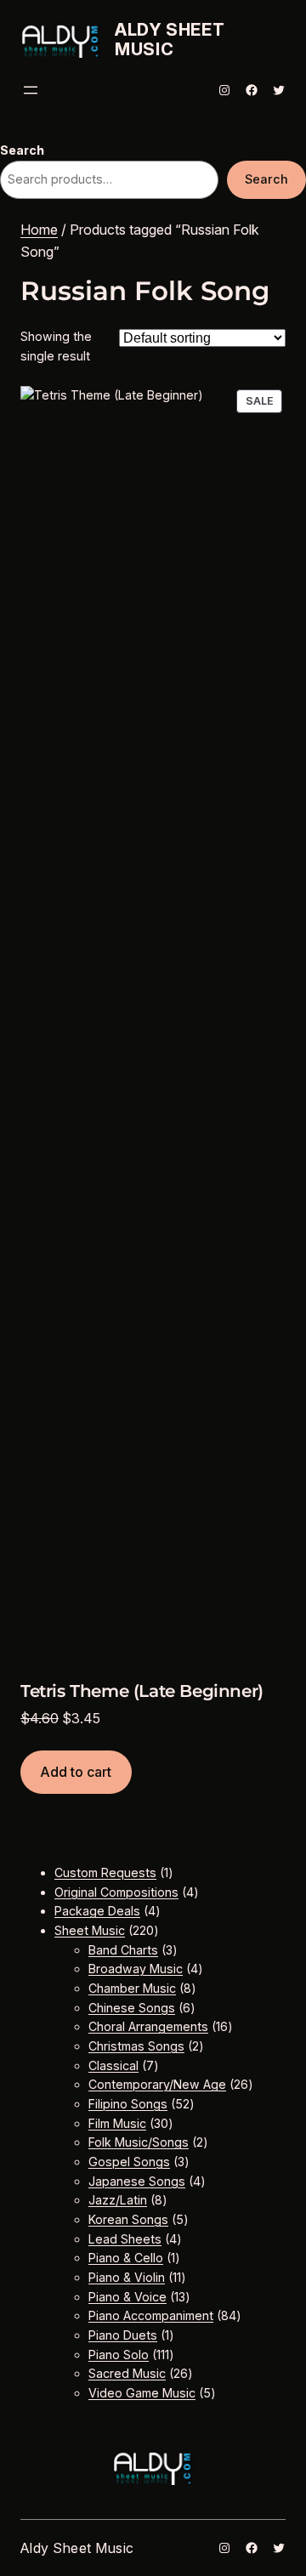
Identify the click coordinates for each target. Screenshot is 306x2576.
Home (39, 230)
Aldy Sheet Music (170, 40)
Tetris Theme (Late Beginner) (142, 1691)
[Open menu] (31, 90)
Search (22, 150)
